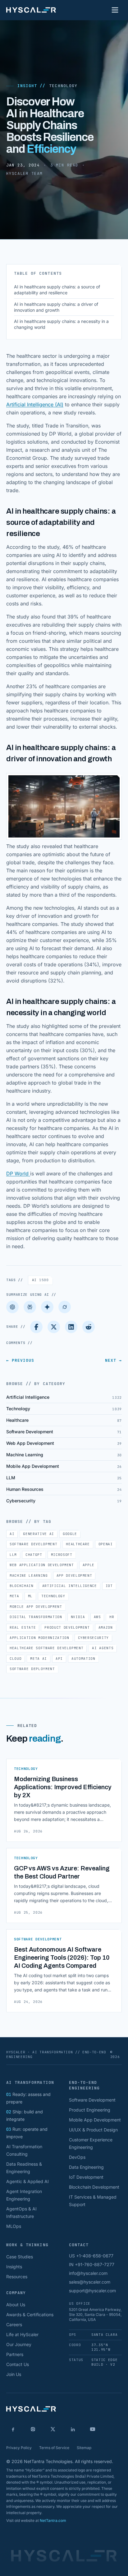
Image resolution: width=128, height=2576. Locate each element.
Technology (63, 86)
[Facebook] (36, 1327)
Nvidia (78, 1617)
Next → (113, 1360)
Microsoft (62, 1555)
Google (70, 1534)
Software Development (33, 1544)
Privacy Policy (19, 2448)
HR (112, 1617)
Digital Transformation (36, 1617)
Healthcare (78, 1544)
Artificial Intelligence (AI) (35, 404)
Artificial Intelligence (70, 1586)
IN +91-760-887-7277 (92, 2264)
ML (30, 1596)
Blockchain (22, 1586)
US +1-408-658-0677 (91, 2256)
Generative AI (39, 1534)
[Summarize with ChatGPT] (12, 1307)
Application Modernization (39, 1638)
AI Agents (103, 1648)
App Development (74, 1575)
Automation (83, 1659)
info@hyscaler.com (88, 2273)
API (59, 1659)
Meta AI (39, 1659)
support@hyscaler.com (92, 2291)
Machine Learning (29, 1575)
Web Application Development (42, 1565)
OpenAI (106, 1544)
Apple (89, 1565)
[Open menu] (115, 10)
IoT (109, 1586)
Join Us (14, 2374)
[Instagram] (33, 2429)
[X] (53, 2429)
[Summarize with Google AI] (47, 1307)
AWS (97, 1617)
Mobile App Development (36, 1607)
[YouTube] (93, 2429)
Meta (14, 1596)
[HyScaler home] (31, 10)
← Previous (20, 1360)
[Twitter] (54, 1327)
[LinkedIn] (71, 1327)
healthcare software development (46, 1648)
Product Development (67, 1627)
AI (40, 1280)
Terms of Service (54, 2448)
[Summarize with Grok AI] (65, 1307)
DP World (18, 1174)
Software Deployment (32, 1669)
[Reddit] (89, 1327)
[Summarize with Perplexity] (30, 1307)
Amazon (106, 1627)
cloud (16, 1659)
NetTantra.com (53, 2520)
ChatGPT (34, 1555)
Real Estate (23, 1627)
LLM (13, 1555)
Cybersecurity (94, 1638)
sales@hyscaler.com (90, 2282)
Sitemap (84, 2448)
